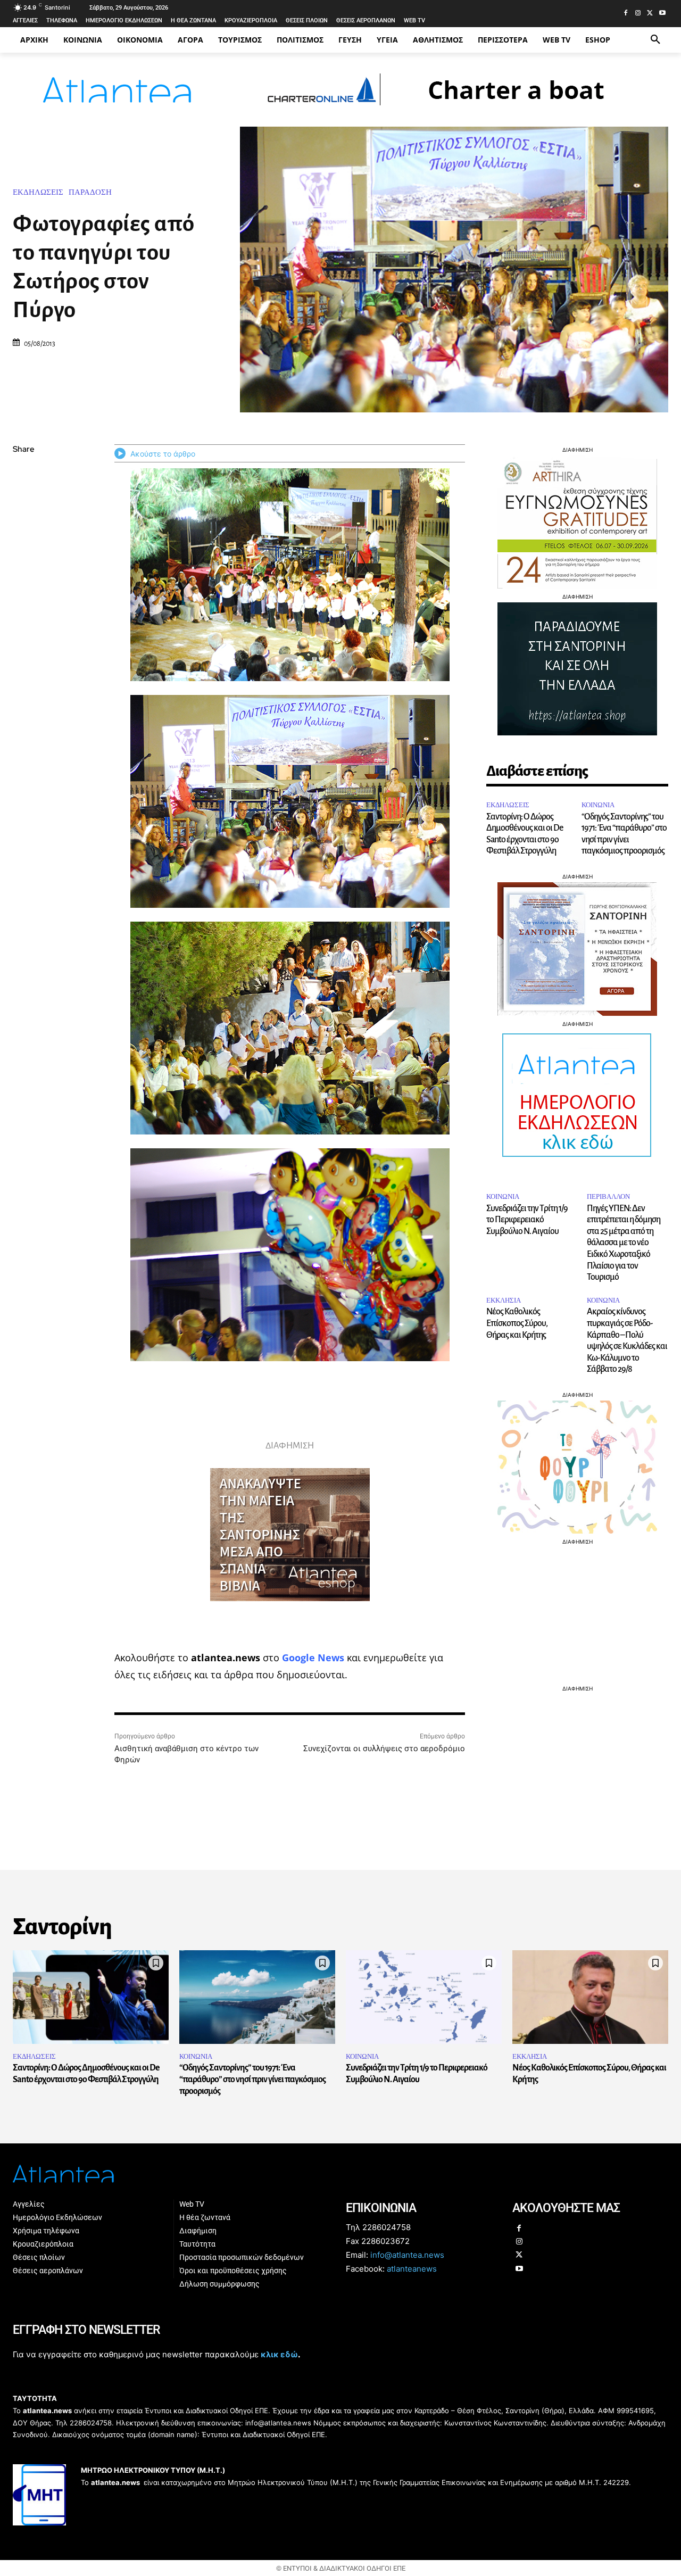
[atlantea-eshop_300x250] (340, 1356)
